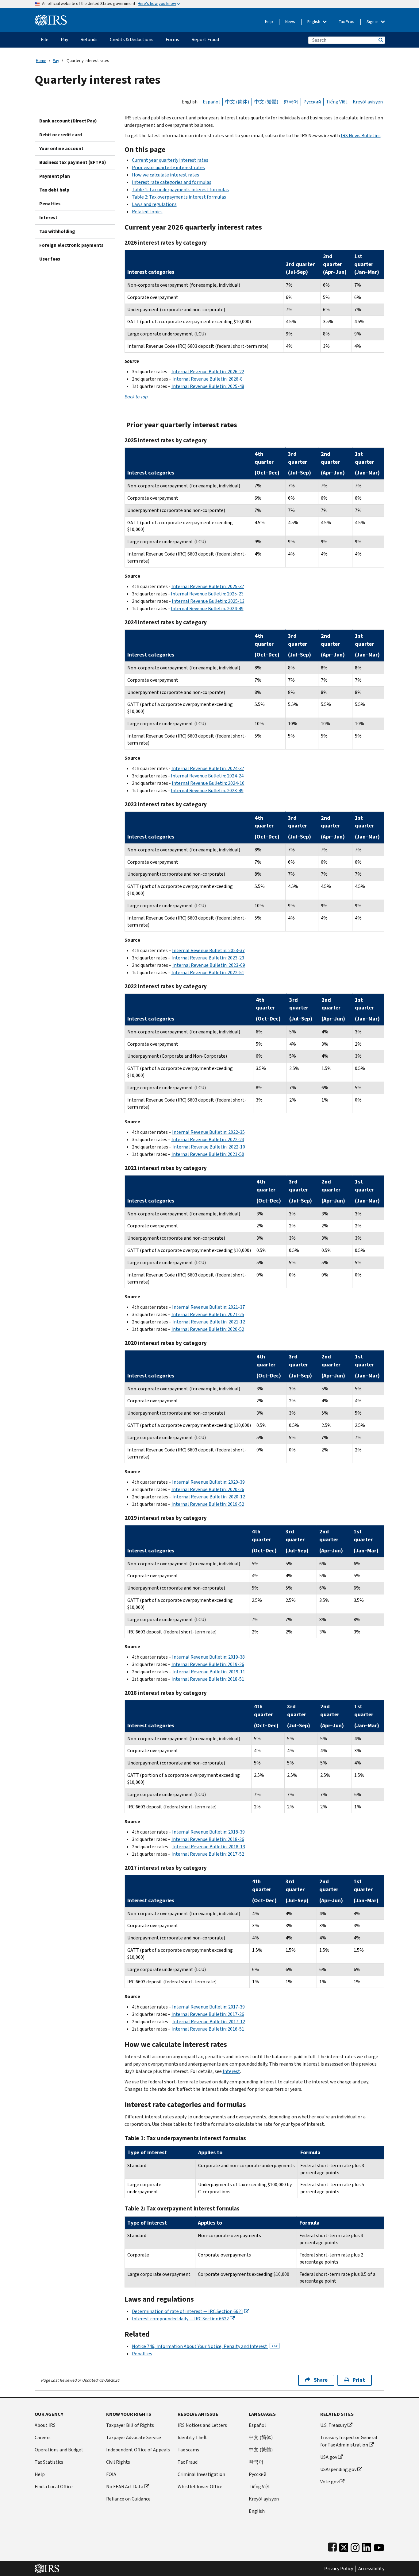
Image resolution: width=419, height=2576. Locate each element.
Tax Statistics (49, 2462)
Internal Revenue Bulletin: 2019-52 (208, 1504)
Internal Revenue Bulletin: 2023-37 (208, 950)
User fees (50, 259)
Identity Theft (192, 2437)
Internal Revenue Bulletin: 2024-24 (207, 776)
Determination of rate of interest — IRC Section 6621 (188, 2311)
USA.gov (329, 2457)
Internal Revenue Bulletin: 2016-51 (208, 2029)
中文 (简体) (237, 102)
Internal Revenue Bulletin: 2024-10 (208, 783)
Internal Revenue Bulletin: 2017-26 (208, 2014)
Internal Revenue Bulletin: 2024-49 (207, 608)
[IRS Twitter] (344, 2546)
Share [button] (321, 2380)
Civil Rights (118, 2462)
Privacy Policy (339, 2569)
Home (41, 61)
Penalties (50, 204)
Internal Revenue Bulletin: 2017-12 (209, 2022)
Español (211, 102)
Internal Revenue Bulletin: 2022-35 (208, 1132)
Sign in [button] (373, 22)
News (290, 22)
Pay (56, 61)
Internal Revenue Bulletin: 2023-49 (207, 790)
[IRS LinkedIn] (367, 2546)
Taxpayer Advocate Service (134, 2437)
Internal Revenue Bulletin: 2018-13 (209, 1847)
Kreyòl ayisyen (368, 102)
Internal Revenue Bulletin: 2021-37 (208, 1307)
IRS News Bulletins (361, 136)
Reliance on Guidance (128, 2499)
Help (269, 22)
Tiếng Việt (337, 102)
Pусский (258, 2474)
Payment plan (55, 176)
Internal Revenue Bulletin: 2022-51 (208, 972)
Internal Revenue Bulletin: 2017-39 (208, 2007)
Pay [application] (64, 39)
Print (359, 2380)
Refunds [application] (89, 39)
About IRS (45, 2425)
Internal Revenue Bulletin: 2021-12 (209, 1322)
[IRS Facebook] (332, 2546)
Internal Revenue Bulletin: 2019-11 (209, 1672)
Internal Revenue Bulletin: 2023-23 (208, 958)
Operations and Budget (59, 2450)
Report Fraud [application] (205, 39)
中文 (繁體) (266, 102)
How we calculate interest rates (165, 175)
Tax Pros (347, 22)
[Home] (51, 18)
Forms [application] (172, 39)
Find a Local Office (54, 2487)
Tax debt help (54, 190)
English (314, 22)
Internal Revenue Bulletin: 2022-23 (208, 1139)
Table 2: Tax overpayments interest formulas (179, 197)
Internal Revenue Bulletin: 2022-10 (209, 1147)
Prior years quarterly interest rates (168, 167)
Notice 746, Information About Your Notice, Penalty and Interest (205, 2346)
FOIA (111, 2474)
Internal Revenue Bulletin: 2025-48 (208, 386)
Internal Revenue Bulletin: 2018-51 (208, 1679)
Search (380, 40)
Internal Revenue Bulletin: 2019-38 (208, 1657)
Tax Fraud (188, 2462)
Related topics (147, 212)
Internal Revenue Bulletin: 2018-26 (208, 1839)
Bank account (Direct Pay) (68, 121)
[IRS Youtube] (379, 2546)
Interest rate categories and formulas (172, 182)
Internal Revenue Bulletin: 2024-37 (208, 768)
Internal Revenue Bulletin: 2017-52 (208, 1854)
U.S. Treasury (333, 2425)
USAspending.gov (338, 2469)
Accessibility (371, 2569)
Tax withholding (57, 231)
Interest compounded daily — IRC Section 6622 (180, 2319)
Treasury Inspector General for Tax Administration (349, 2441)
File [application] (45, 39)
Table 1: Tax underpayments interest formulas (180, 190)
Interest (48, 217)
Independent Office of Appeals (138, 2450)
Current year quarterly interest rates (170, 160)
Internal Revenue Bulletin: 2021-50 (208, 1154)
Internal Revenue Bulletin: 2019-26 (208, 1664)
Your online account (61, 148)
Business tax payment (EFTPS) (73, 162)
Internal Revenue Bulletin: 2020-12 (209, 1497)
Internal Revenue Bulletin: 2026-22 (208, 372)
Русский (312, 102)
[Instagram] (355, 2546)
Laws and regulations (154, 204)
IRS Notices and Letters (202, 2425)
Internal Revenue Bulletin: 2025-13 (208, 601)
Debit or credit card (61, 135)
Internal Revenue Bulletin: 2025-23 (207, 594)
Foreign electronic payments (71, 245)
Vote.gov (329, 2482)
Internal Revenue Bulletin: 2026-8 (208, 379)
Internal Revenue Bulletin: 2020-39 (208, 1482)
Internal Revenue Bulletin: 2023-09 (209, 965)
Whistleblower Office (200, 2487)
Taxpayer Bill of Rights (130, 2425)
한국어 (291, 102)
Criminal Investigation (201, 2474)
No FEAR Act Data (125, 2487)
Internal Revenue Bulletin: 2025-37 (208, 586)
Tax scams (188, 2450)
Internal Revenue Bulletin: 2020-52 (208, 1329)
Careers (43, 2437)
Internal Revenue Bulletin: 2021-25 (208, 1314)
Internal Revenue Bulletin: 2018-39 (208, 1832)
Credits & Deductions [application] (132, 39)
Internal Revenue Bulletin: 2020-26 (208, 1489)
